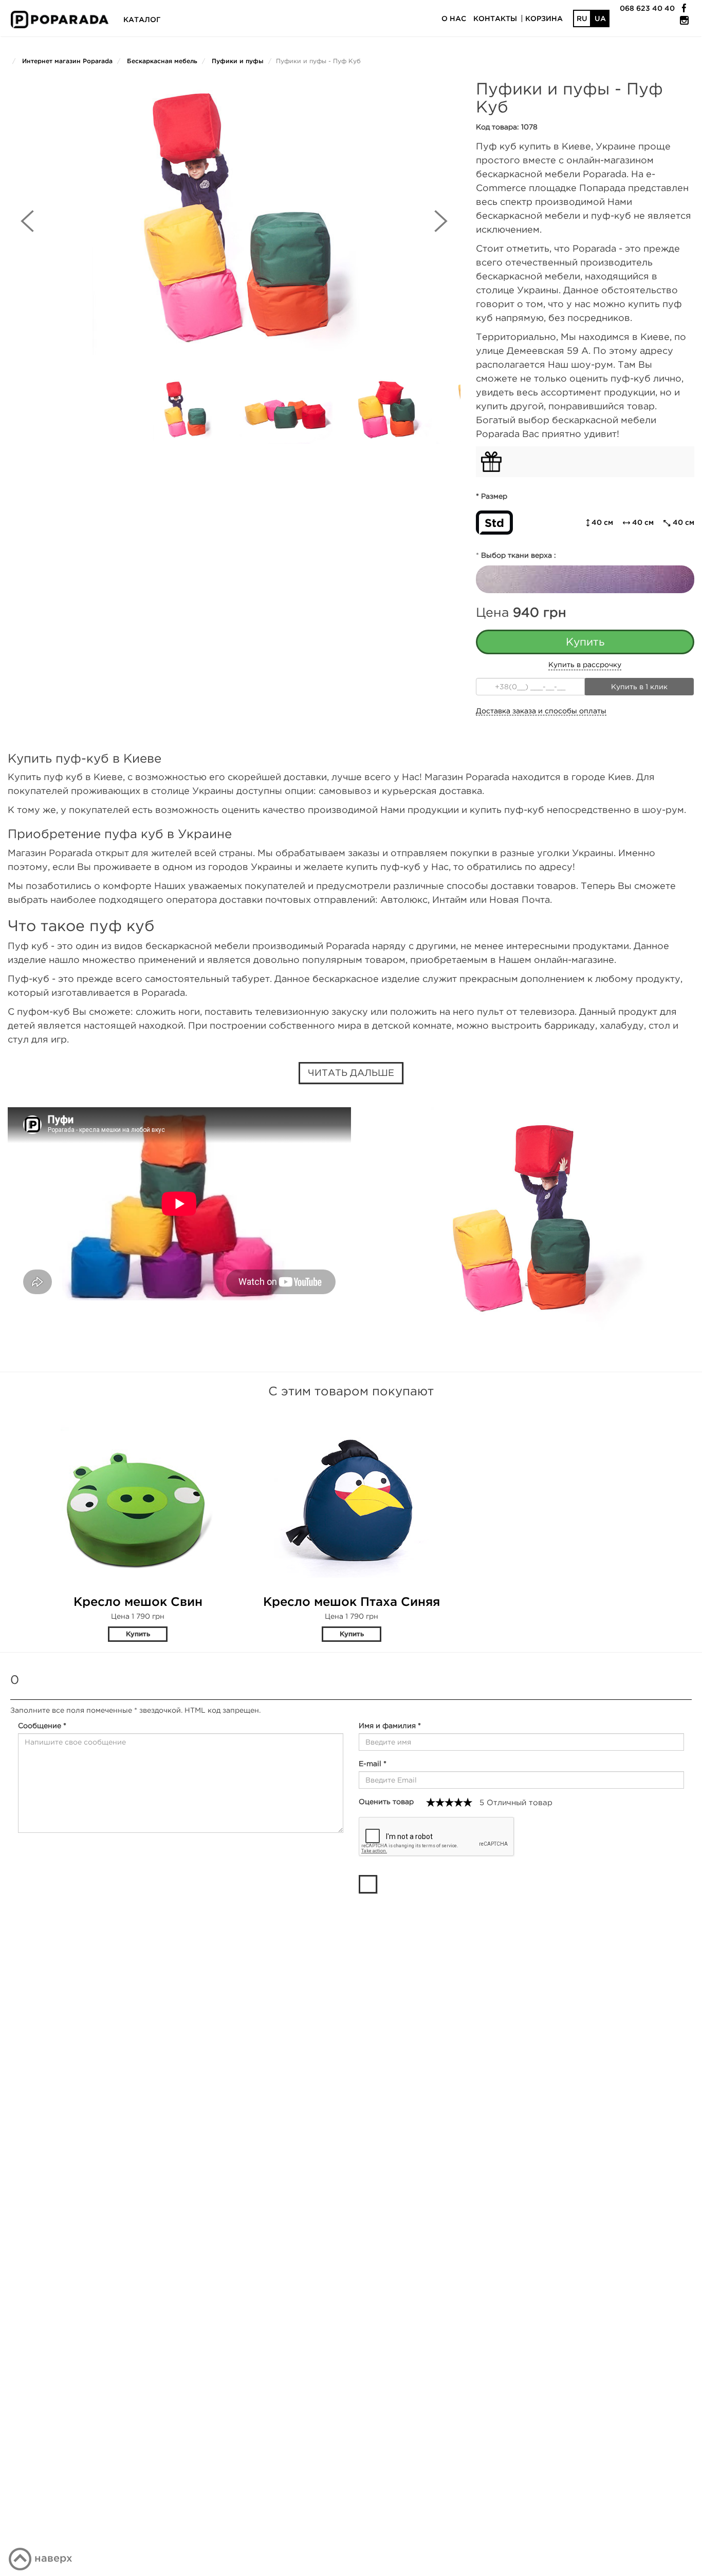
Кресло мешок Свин (138, 1601)
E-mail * (373, 1764)
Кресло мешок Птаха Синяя (352, 1601)
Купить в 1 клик (639, 687)
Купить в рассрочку (585, 665)
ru (582, 18)
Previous (27, 221)
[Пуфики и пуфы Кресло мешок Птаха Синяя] (352, 1496)
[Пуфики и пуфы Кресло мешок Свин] (138, 1496)
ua (600, 18)
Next (441, 221)
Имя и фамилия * (390, 1726)
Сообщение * (42, 1726)
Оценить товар (386, 1802)
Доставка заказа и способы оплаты (541, 711)
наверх (53, 2558)
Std (494, 523)
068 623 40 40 (647, 8)
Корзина (544, 18)
